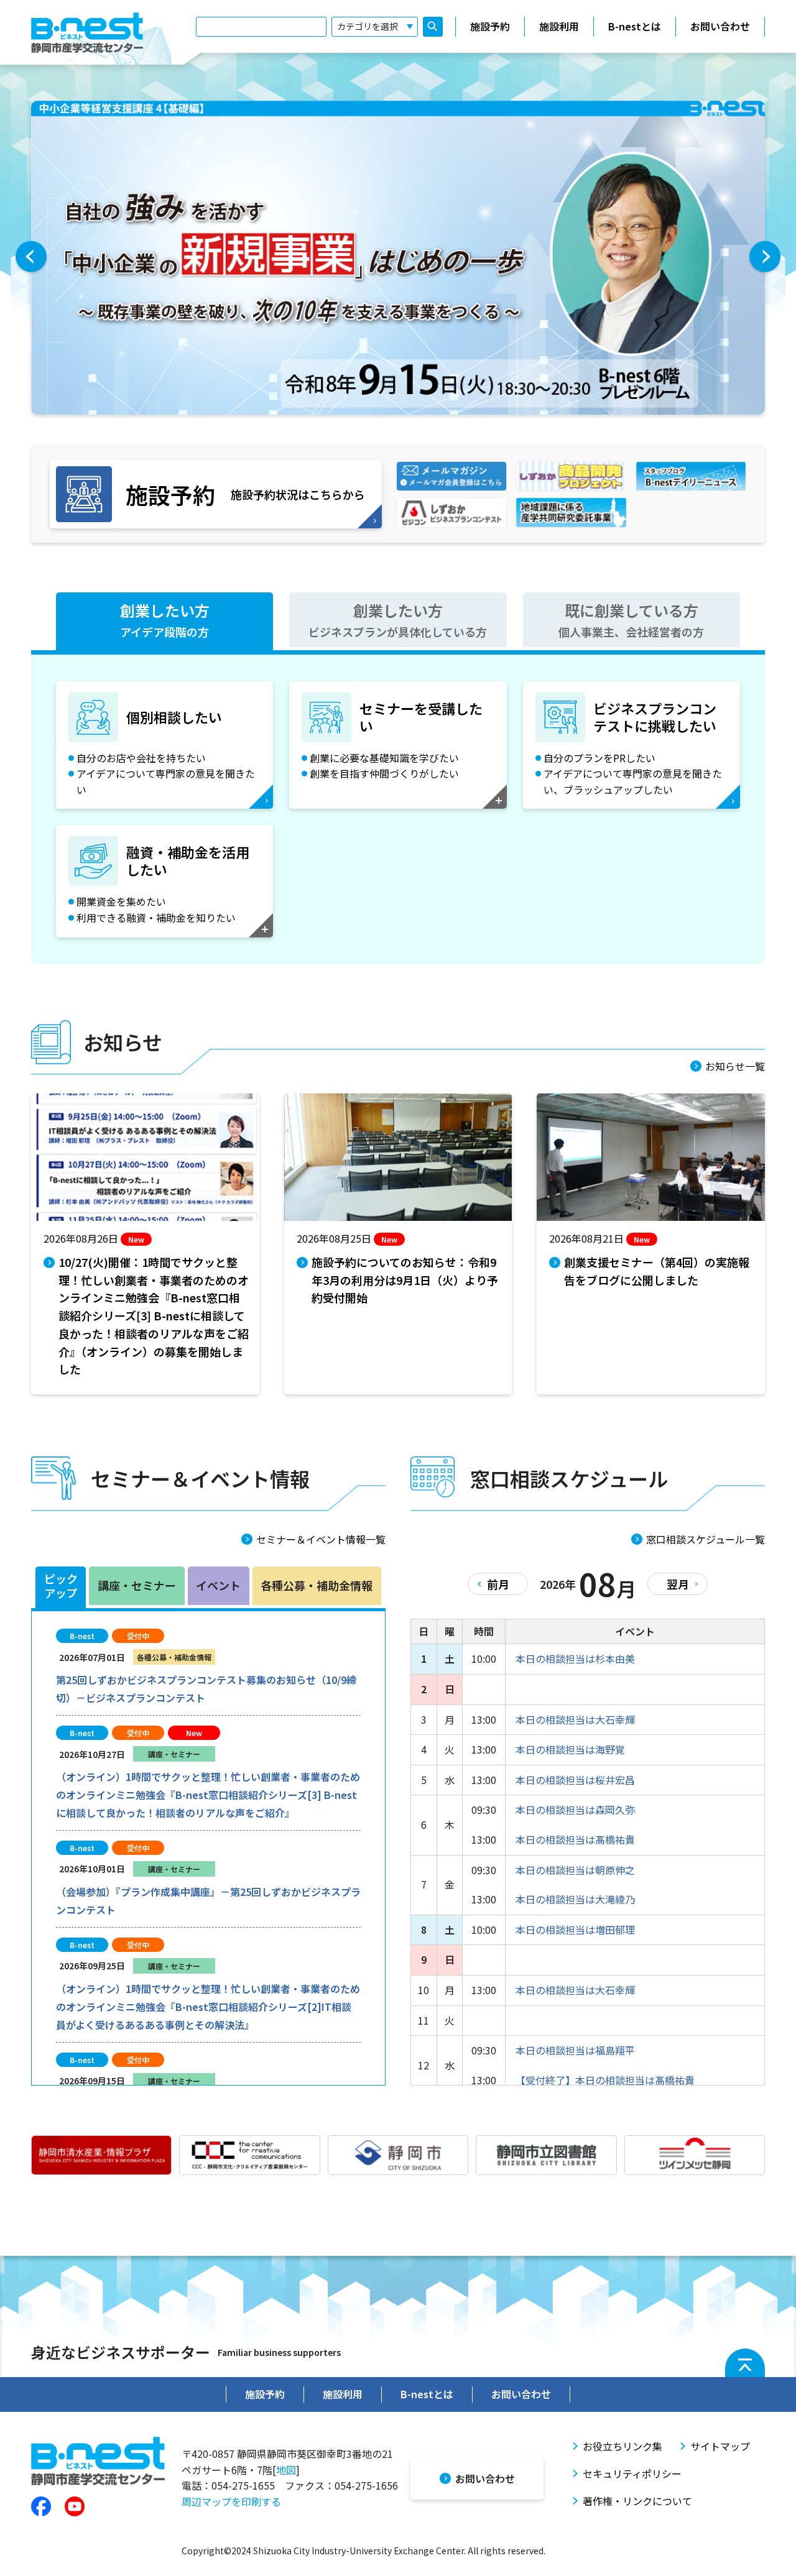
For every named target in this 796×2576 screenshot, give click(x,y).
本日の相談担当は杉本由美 (575, 1658)
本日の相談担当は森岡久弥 (575, 1810)
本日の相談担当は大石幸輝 (575, 1719)
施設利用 (559, 26)
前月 (498, 1584)
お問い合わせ (720, 26)
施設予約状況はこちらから (245, 494)
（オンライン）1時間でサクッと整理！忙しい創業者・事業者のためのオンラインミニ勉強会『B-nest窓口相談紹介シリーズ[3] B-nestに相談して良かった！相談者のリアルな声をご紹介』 (208, 1795)
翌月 (678, 1584)
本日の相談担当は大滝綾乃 (575, 1899)
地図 (286, 2470)
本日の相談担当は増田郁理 (575, 1930)
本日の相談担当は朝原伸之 (575, 1870)
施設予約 (490, 26)
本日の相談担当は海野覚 (570, 1749)
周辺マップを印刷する (231, 2501)
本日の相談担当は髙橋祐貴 (575, 1839)
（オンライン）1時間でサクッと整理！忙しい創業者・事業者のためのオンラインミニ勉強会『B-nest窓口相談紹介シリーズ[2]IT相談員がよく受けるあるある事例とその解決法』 (208, 2007)
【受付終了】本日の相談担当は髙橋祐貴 (605, 2080)
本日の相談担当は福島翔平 (575, 2050)
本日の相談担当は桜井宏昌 (575, 1780)
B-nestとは (635, 26)
